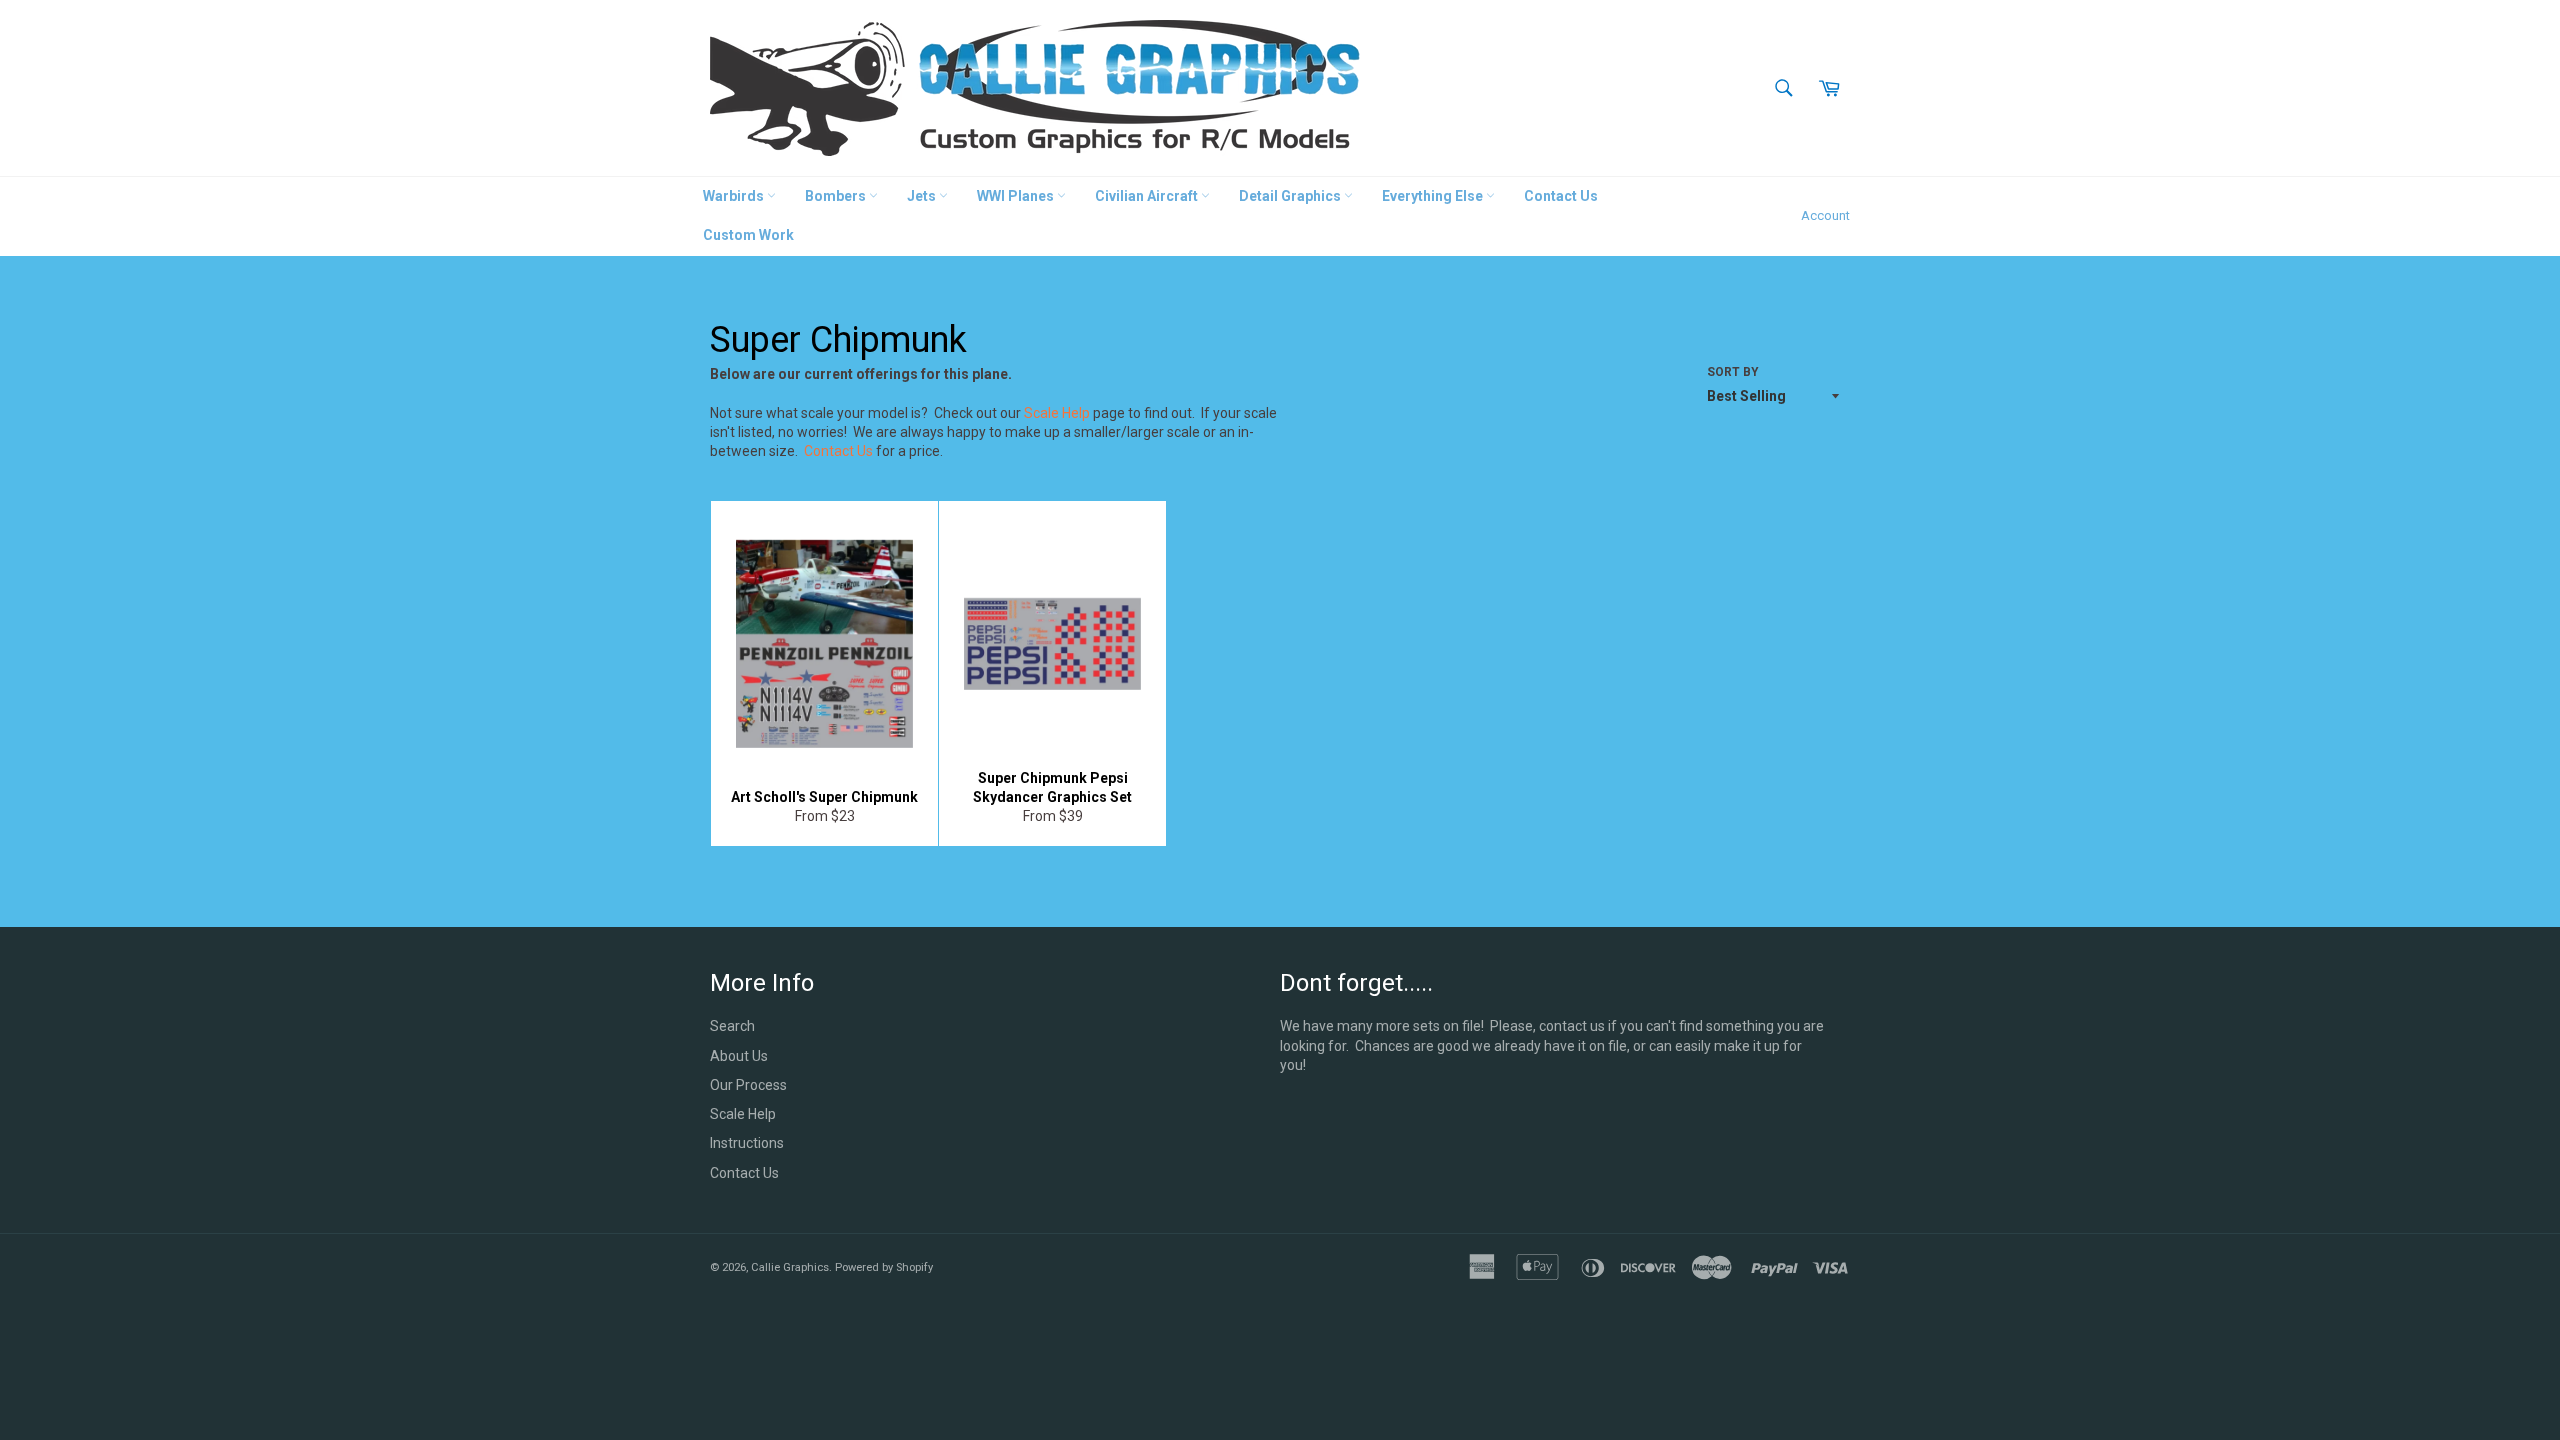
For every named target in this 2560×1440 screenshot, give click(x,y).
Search (732, 1026)
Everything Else (1434, 196)
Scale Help (1057, 413)
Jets (923, 196)
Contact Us (1561, 196)
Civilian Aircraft (1148, 196)
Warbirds (735, 196)
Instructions (747, 1143)
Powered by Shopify (884, 1267)
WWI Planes (1017, 196)
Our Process (748, 1085)
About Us (739, 1056)
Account (1825, 215)
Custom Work (748, 235)
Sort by (1733, 372)
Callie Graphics (790, 1267)
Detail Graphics (1291, 196)
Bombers (837, 196)
